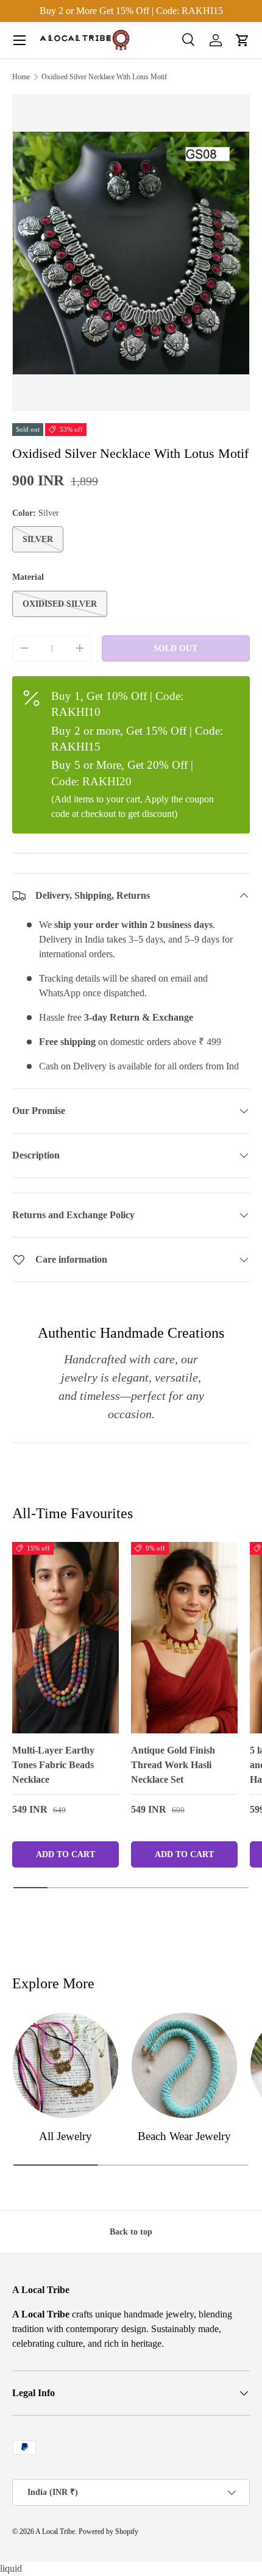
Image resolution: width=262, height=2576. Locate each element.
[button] (243, 40)
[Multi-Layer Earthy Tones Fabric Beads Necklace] (65, 1638)
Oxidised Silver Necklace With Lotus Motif (104, 77)
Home (21, 77)
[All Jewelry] (65, 2065)
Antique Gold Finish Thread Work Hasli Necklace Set (173, 1765)
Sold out (175, 648)
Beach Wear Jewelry (184, 2136)
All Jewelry (65, 2136)
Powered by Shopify (108, 2531)
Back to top (131, 2232)
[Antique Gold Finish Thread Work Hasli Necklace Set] (184, 1638)
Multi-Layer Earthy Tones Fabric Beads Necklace (53, 1765)
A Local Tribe (55, 2531)
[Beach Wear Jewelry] (184, 2065)
